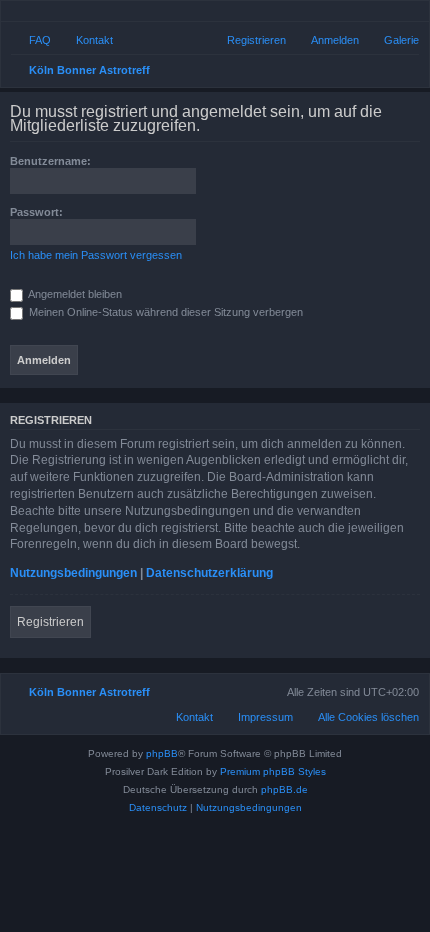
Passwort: (36, 212)
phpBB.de (284, 789)
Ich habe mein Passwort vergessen (96, 255)
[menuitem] (392, 40)
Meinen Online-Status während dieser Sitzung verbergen (164, 312)
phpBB (162, 753)
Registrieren (50, 622)
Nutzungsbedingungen (73, 573)
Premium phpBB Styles (273, 771)
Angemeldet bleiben (74, 294)
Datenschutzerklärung (209, 573)
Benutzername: (50, 161)
